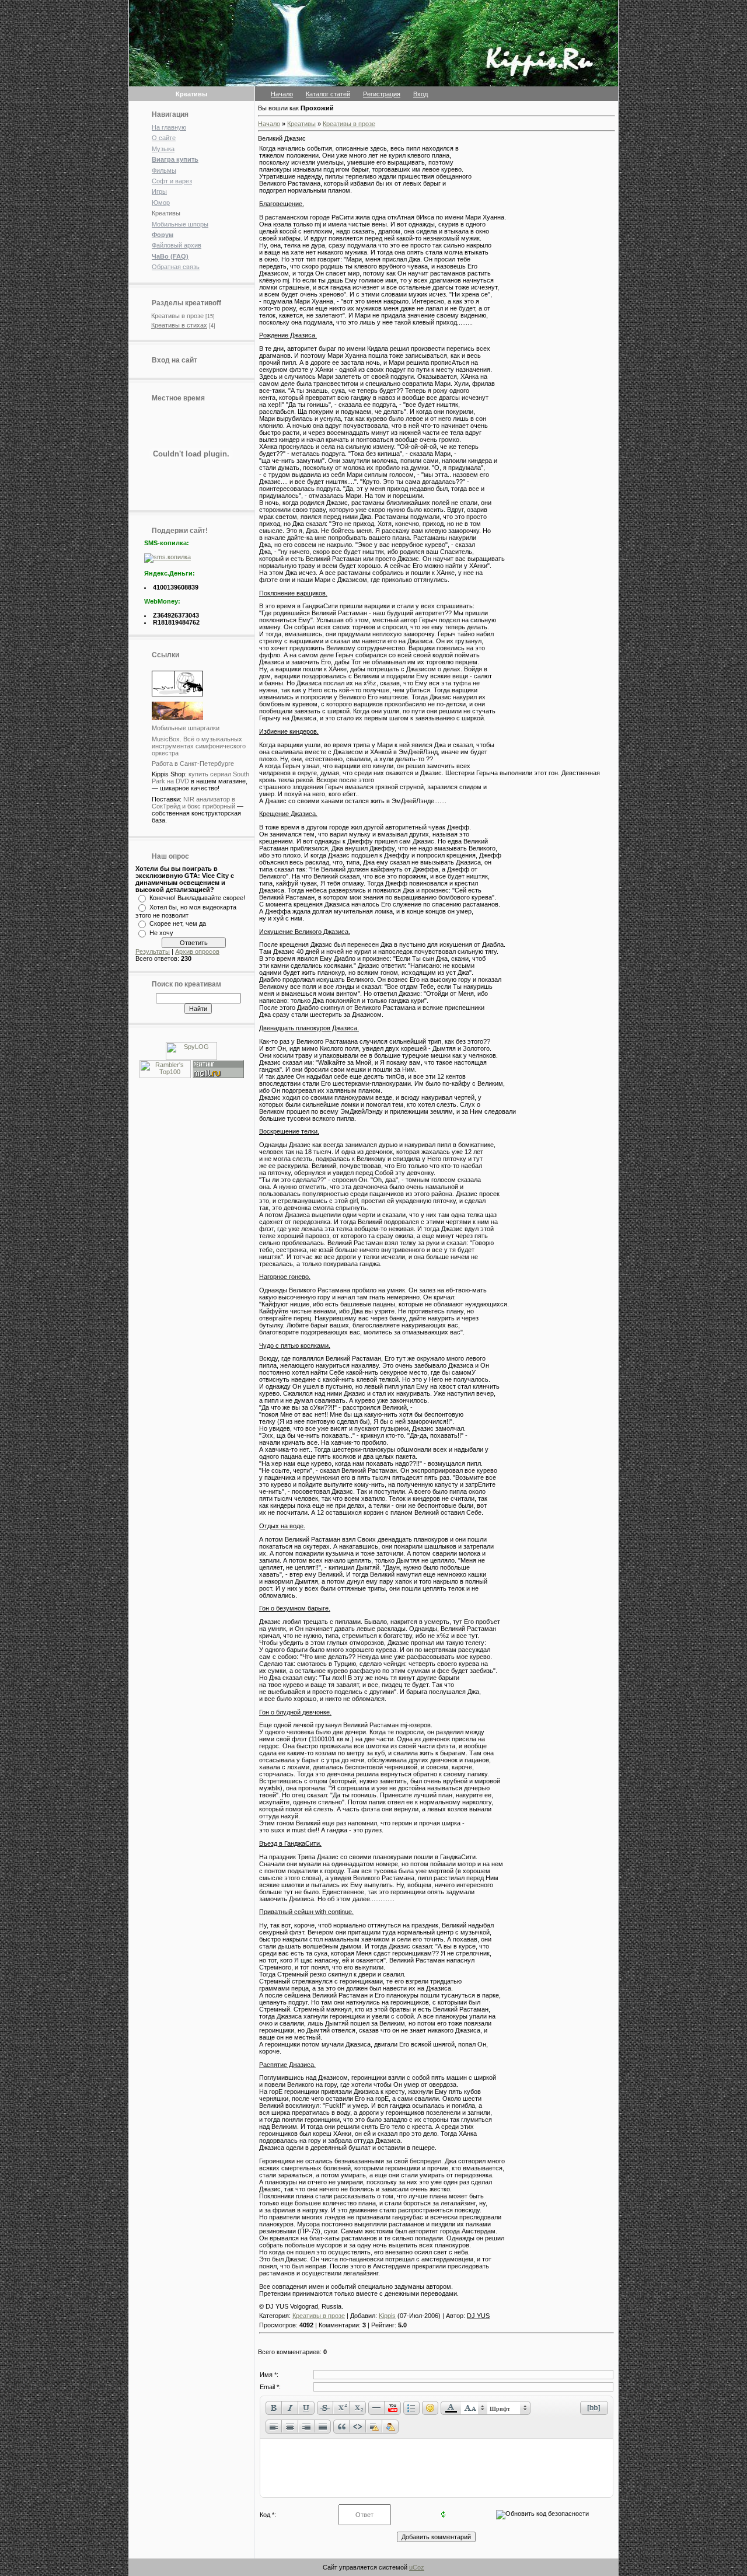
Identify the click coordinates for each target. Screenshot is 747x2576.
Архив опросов (197, 951)
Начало (282, 94)
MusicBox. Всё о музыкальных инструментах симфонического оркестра (199, 746)
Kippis (387, 2316)
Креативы (166, 213)
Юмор (161, 203)
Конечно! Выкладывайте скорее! (197, 898)
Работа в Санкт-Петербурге (193, 764)
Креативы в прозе (177, 316)
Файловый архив (177, 245)
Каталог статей (328, 94)
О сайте (164, 138)
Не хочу (161, 933)
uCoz (417, 2567)
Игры (159, 191)
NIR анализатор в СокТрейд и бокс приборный (193, 803)
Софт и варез (172, 181)
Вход (420, 94)
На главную (169, 127)
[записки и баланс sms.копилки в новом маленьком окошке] (167, 557)
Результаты (153, 951)
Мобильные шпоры (180, 224)
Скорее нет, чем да (178, 923)
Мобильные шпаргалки (186, 728)
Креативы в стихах (179, 325)
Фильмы (164, 170)
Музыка (163, 149)
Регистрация (382, 94)
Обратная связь (176, 267)
